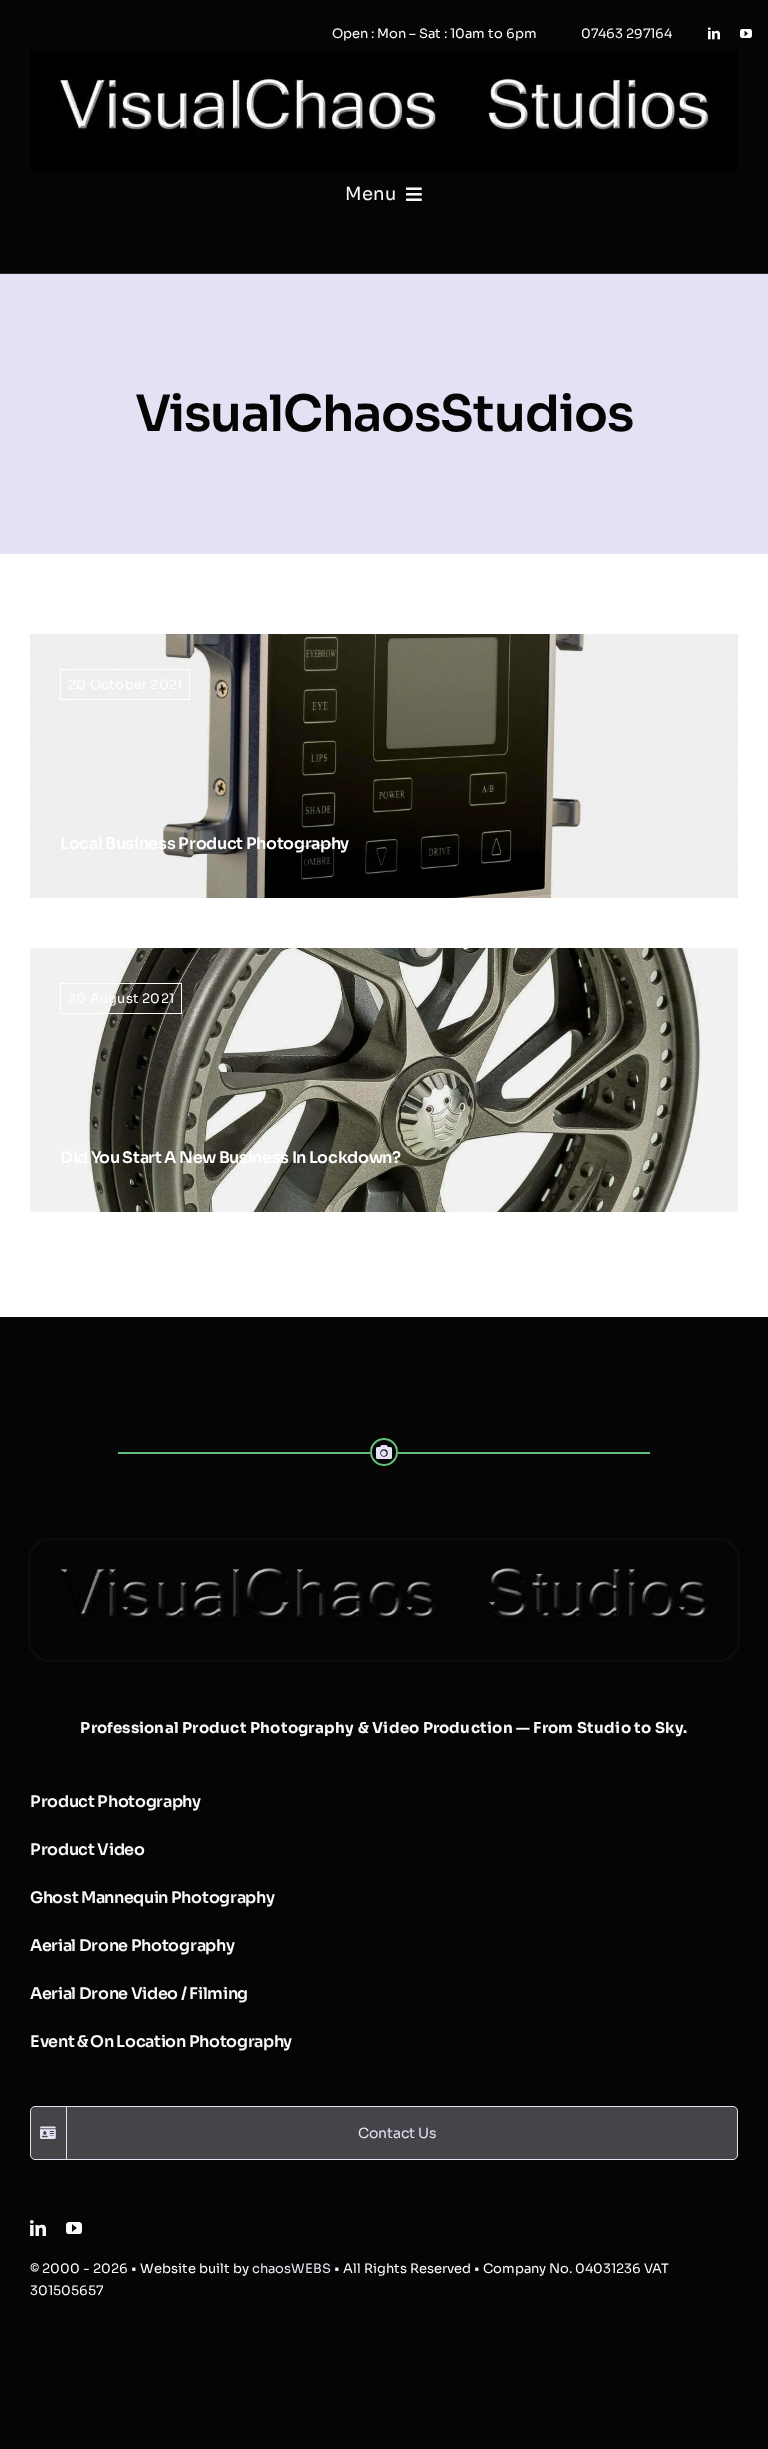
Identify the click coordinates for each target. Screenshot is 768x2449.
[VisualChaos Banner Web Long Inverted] (384, 58)
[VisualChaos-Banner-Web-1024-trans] (384, 1547)
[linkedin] (714, 34)
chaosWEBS (291, 2268)
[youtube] (746, 34)
